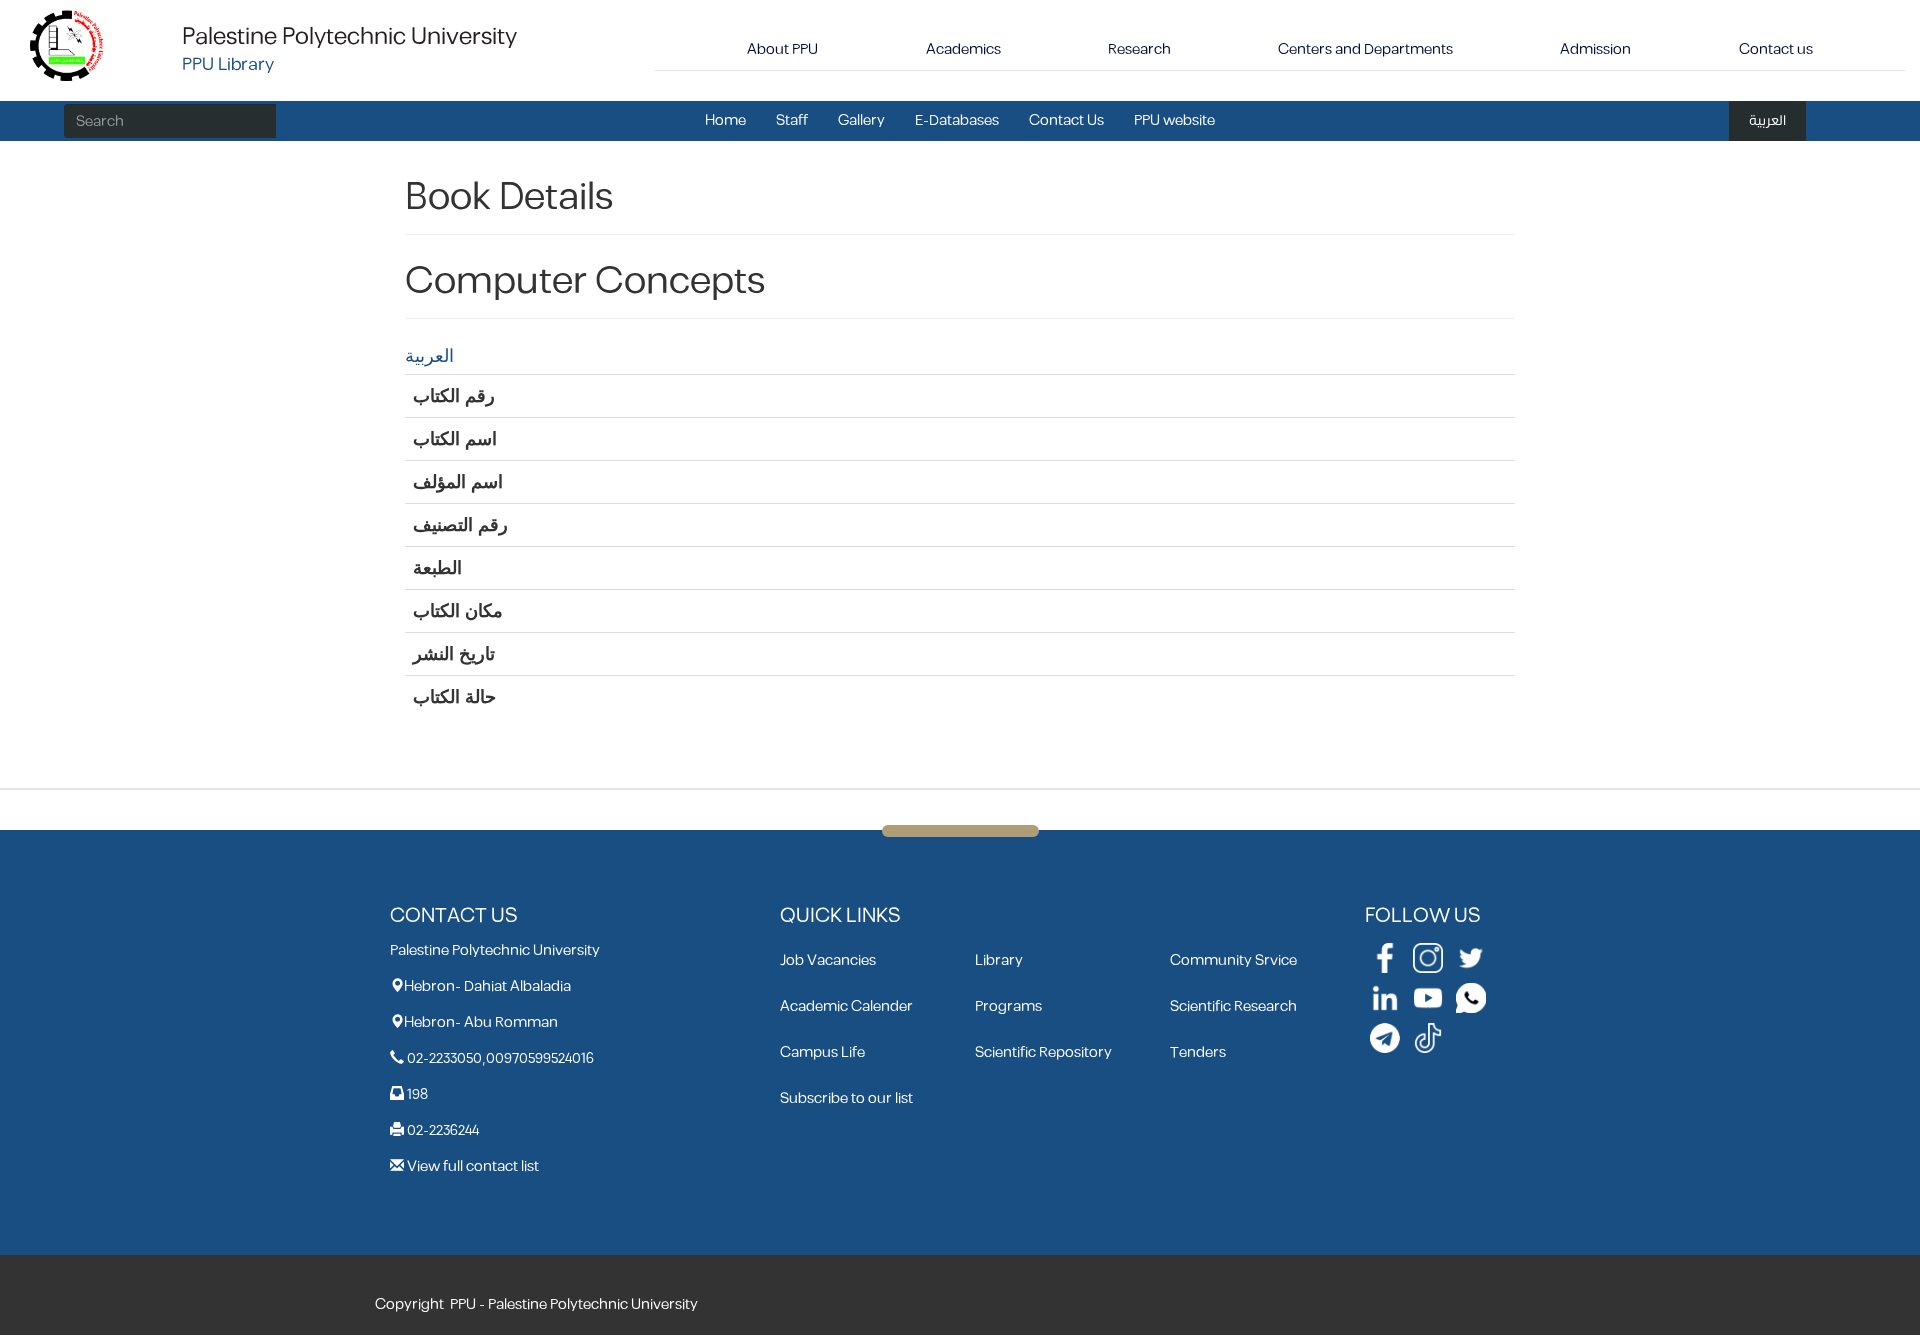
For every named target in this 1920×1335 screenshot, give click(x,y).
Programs (1008, 1006)
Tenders (1198, 1052)
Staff (792, 120)
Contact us (1776, 49)
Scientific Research (1233, 1006)
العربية (1767, 120)
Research (1139, 49)
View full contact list (473, 1166)
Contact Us (1066, 120)
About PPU (782, 49)
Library (999, 960)
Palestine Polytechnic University (349, 37)
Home (725, 120)
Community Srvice (1233, 960)
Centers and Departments (1365, 49)
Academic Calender (846, 1006)
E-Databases (957, 120)
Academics (963, 49)
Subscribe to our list (846, 1098)
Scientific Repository (1043, 1052)
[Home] (67, 44)
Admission (1595, 49)
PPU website (1174, 120)
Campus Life (822, 1052)
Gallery (861, 120)
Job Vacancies (828, 960)
